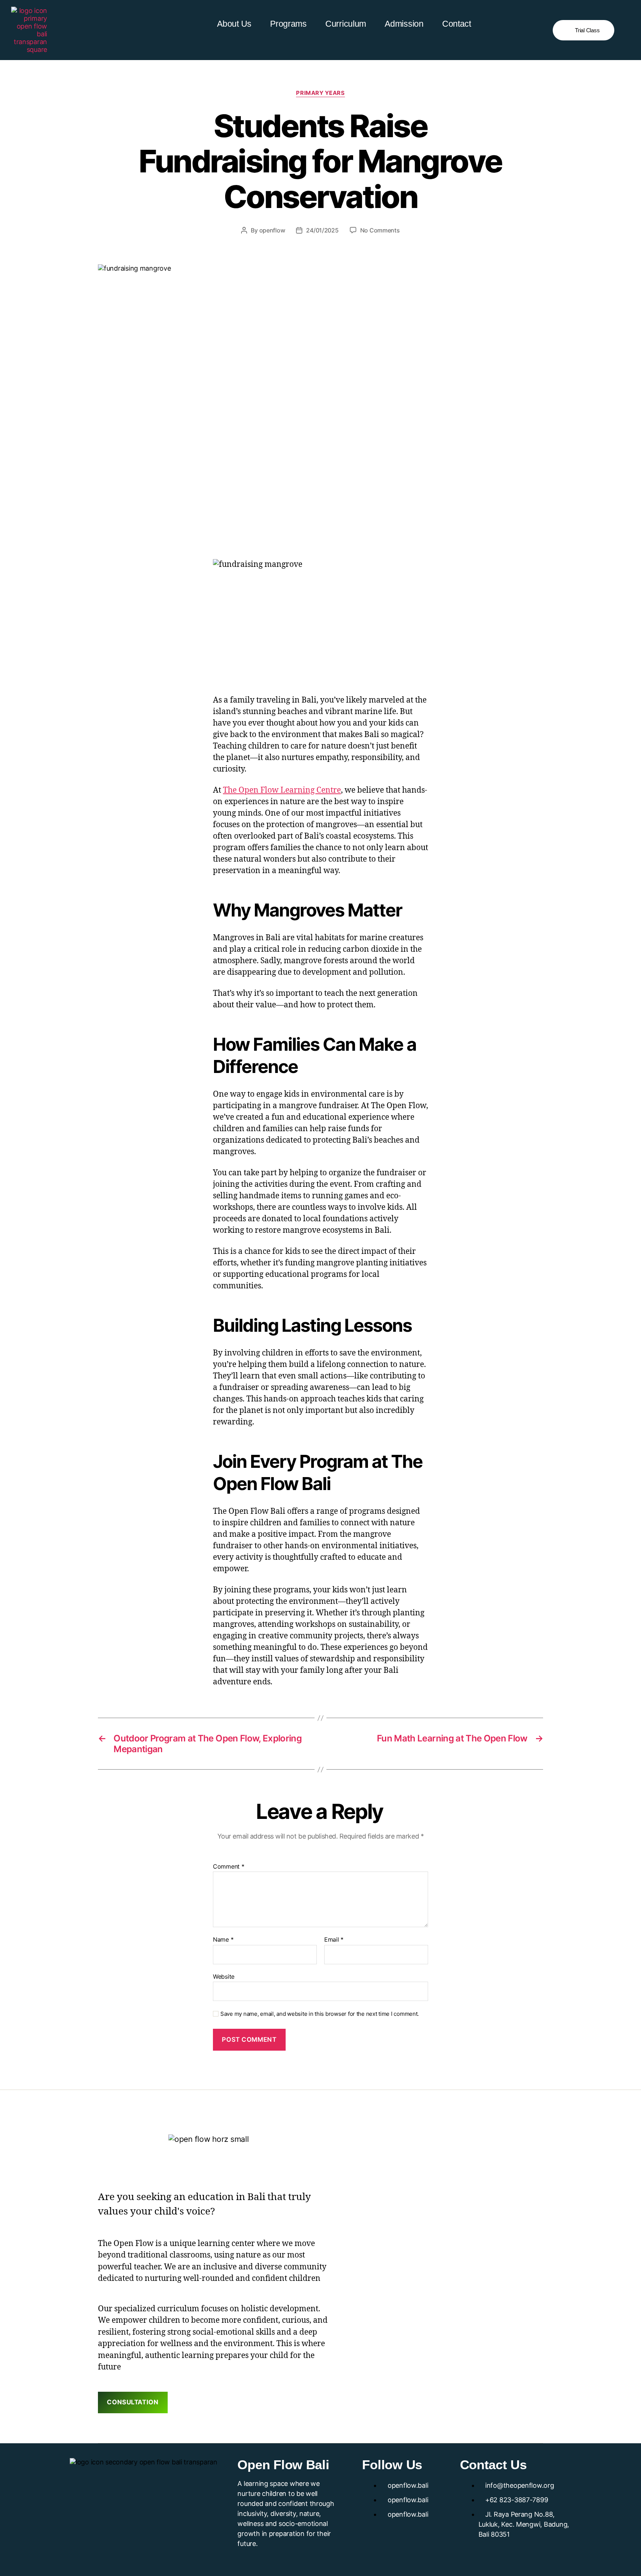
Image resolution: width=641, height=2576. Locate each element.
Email (334, 1940)
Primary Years (320, 93)
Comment (229, 1867)
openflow (272, 230)
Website (224, 1976)
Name (223, 1940)
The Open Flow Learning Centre (282, 790)
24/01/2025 (322, 230)
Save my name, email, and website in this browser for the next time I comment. (320, 2014)
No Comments (380, 230)
